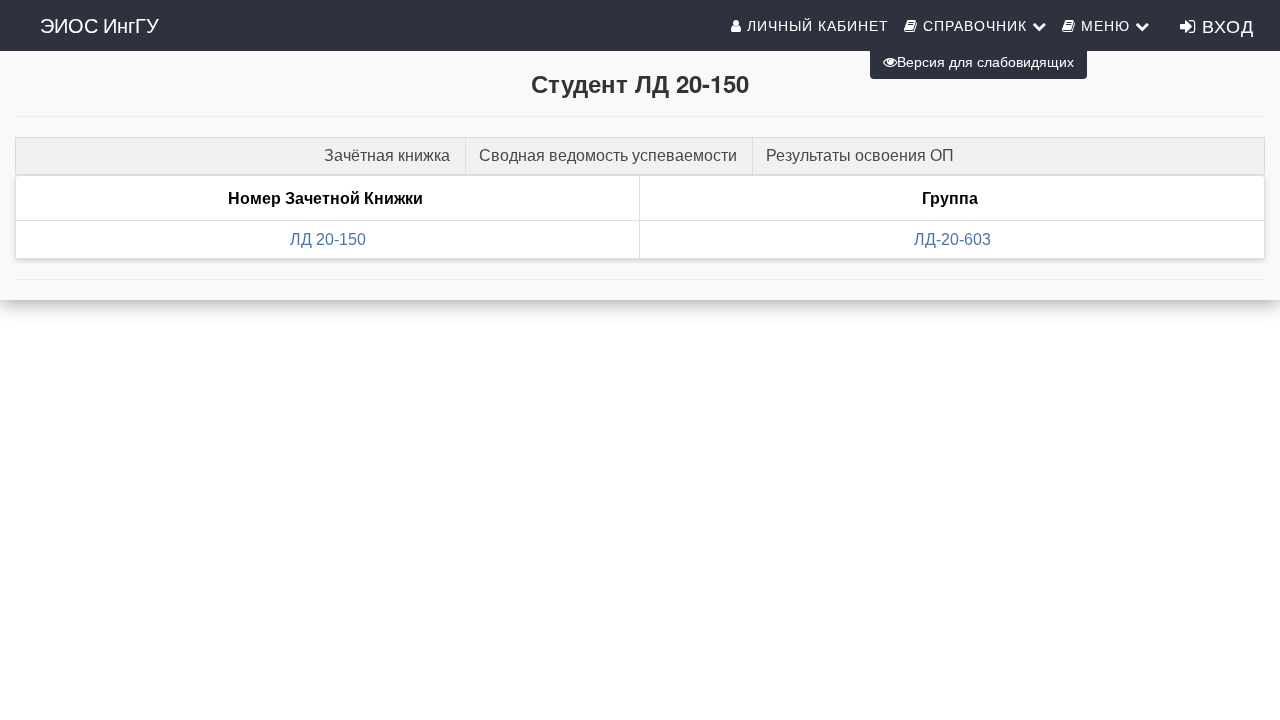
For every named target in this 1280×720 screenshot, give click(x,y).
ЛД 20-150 (328, 239)
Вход (1225, 25)
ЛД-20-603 (952, 239)
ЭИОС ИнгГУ (99, 24)
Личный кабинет (815, 25)
